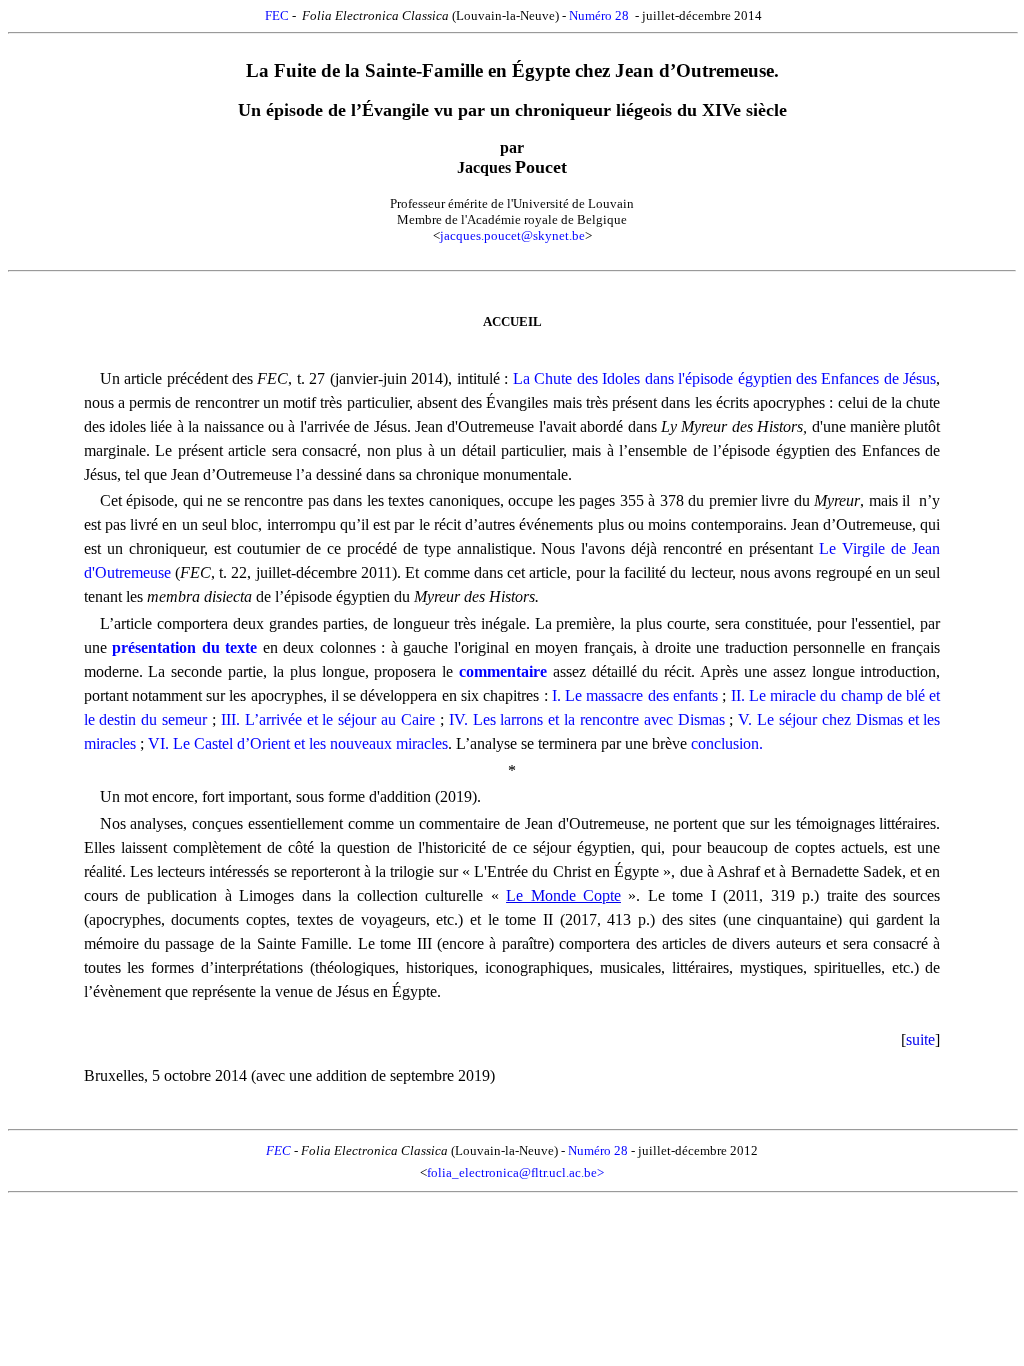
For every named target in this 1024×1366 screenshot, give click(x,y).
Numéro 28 (599, 15)
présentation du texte (184, 647)
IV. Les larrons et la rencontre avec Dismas (587, 719)
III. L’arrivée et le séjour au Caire (328, 719)
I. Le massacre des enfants (635, 695)
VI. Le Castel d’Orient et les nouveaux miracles (298, 743)
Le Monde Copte (563, 895)
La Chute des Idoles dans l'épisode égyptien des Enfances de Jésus (725, 378)
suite (920, 1039)
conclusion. (727, 743)
